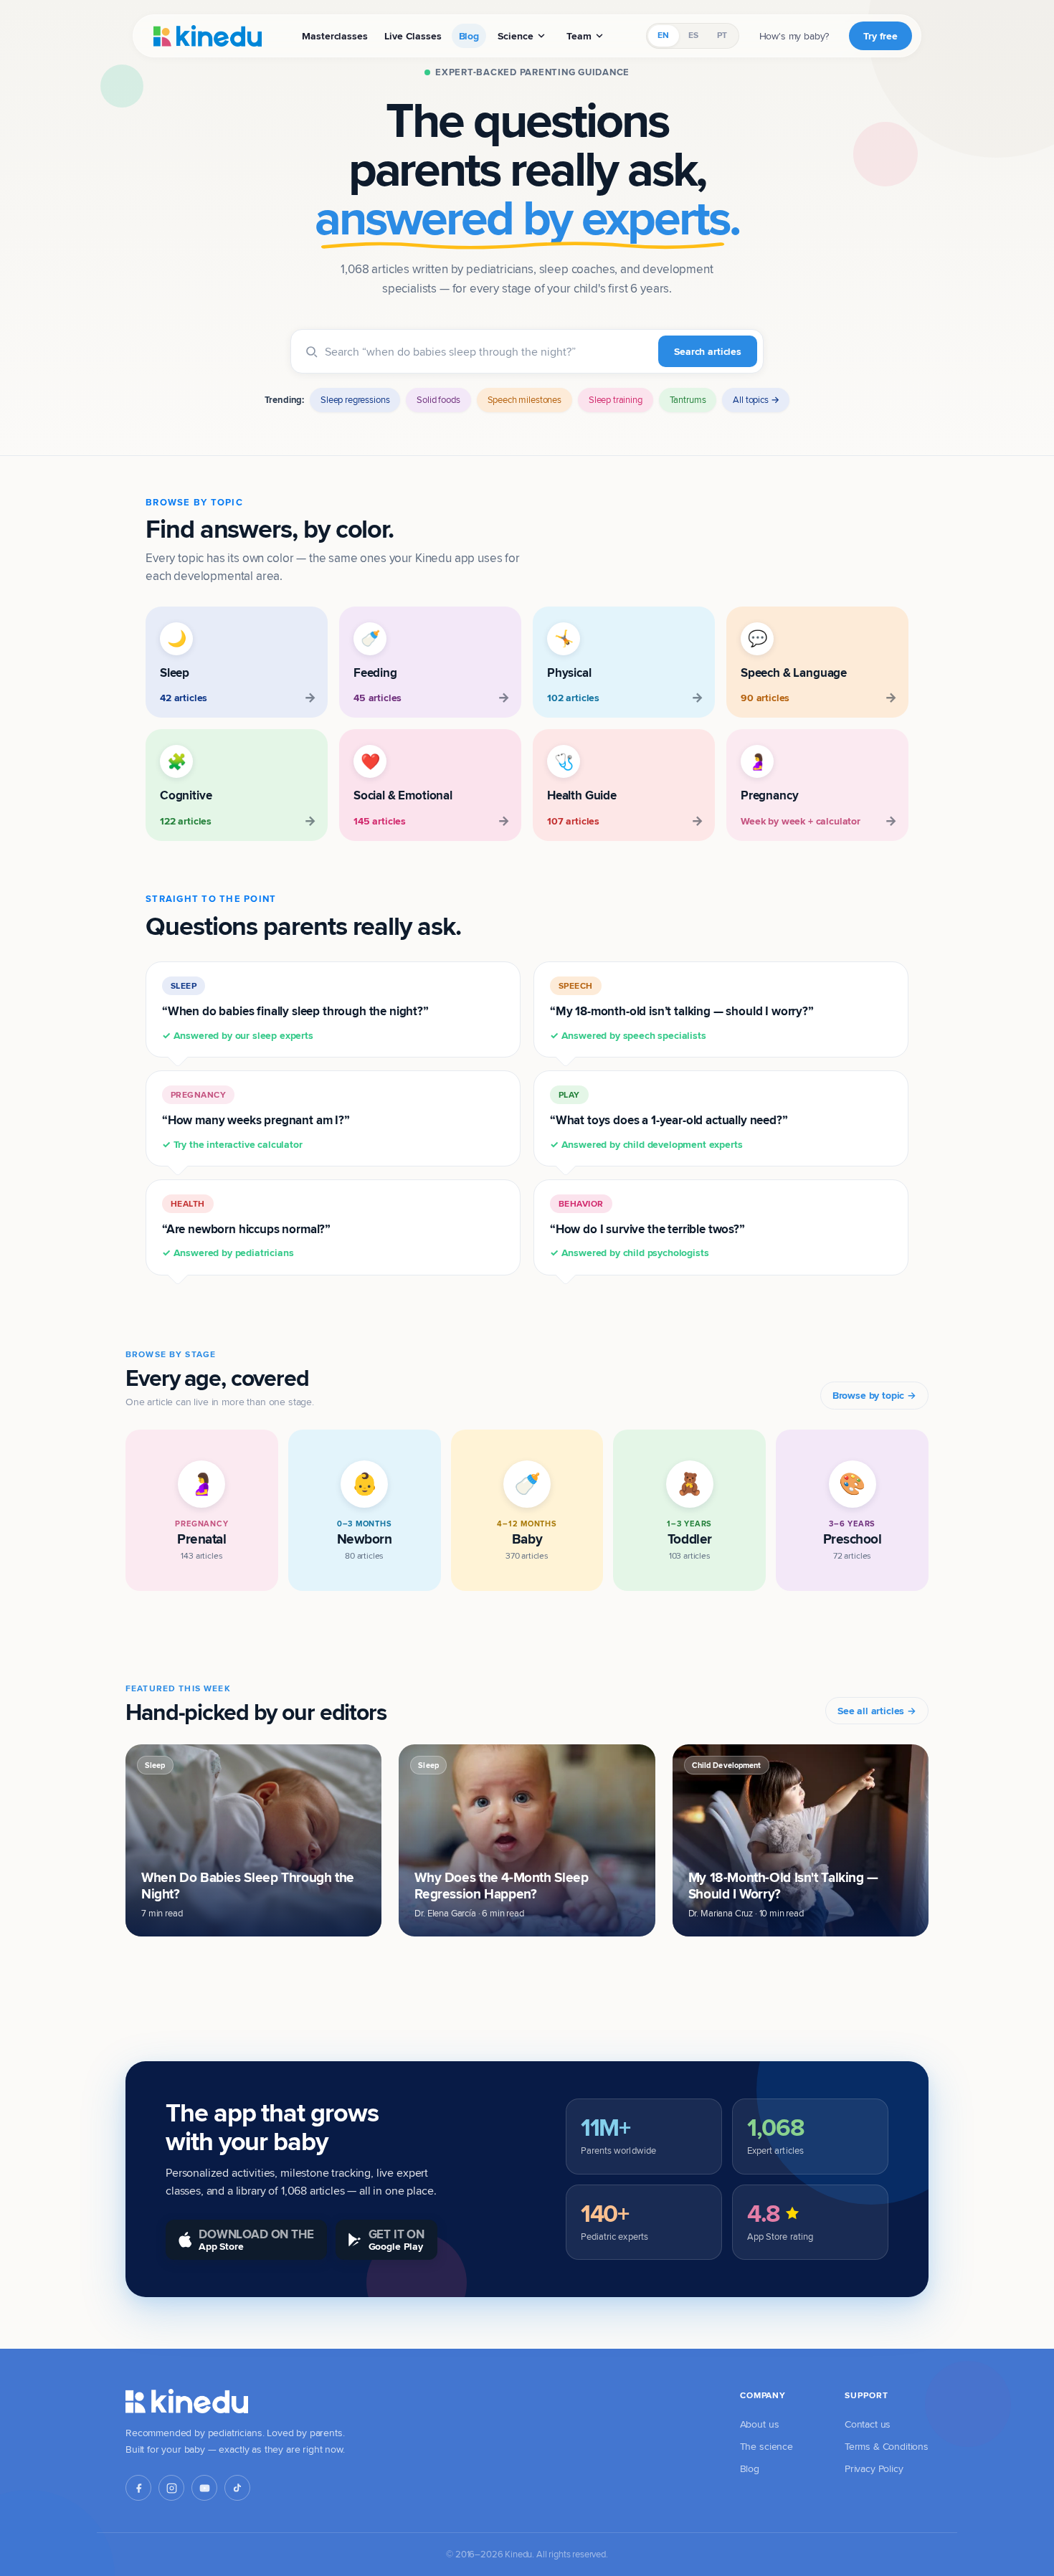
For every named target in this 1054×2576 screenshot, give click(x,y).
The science (766, 2446)
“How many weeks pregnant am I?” (256, 1120)
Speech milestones (524, 399)
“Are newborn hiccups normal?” (246, 1229)
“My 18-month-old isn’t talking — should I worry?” (682, 1011)
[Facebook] (138, 2488)
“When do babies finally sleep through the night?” (295, 1011)
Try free (880, 36)
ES (693, 35)
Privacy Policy (874, 2468)
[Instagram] (171, 2488)
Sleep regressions (355, 399)
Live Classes (413, 36)
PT (722, 35)
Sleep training (616, 399)
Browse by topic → (874, 1395)
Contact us (868, 2424)
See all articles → (877, 1711)
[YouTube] (204, 2488)
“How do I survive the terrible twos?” (647, 1229)
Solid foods (438, 399)
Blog (469, 36)
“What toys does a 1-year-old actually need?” (669, 1120)
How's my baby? (794, 36)
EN (663, 35)
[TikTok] (237, 2488)
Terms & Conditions (887, 2446)
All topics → (756, 399)
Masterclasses (334, 36)
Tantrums (688, 399)
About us (760, 2424)
